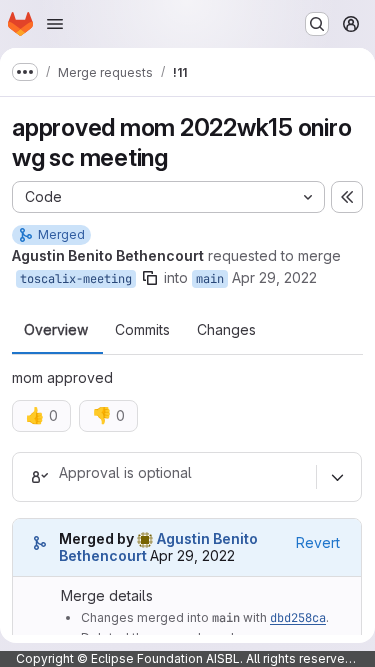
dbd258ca (298, 618)
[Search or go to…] (317, 24)
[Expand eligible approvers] (337, 477)
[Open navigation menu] (55, 24)
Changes (226, 330)
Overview (56, 330)
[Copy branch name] (150, 278)
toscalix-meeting (76, 279)
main (210, 279)
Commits (142, 330)
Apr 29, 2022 (274, 277)
